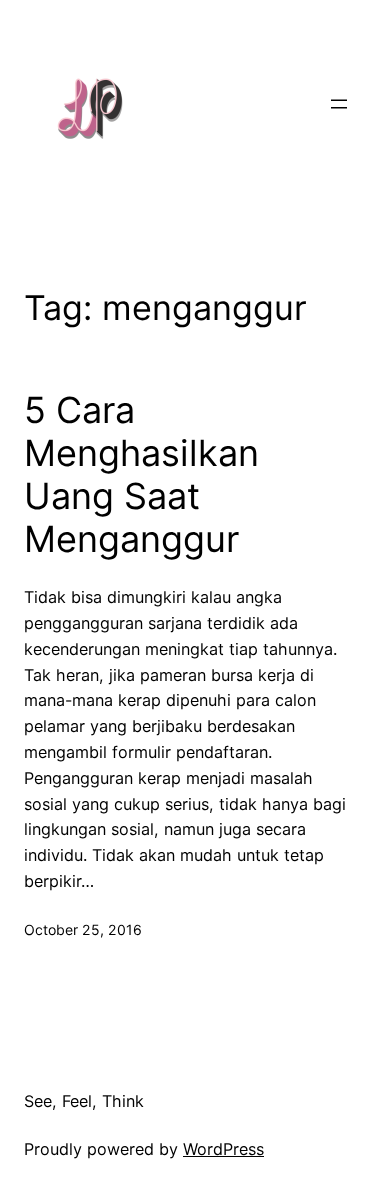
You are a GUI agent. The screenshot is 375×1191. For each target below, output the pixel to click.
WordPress (223, 1149)
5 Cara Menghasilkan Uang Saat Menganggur (141, 475)
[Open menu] (339, 104)
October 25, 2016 (83, 929)
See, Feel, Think (84, 1101)
